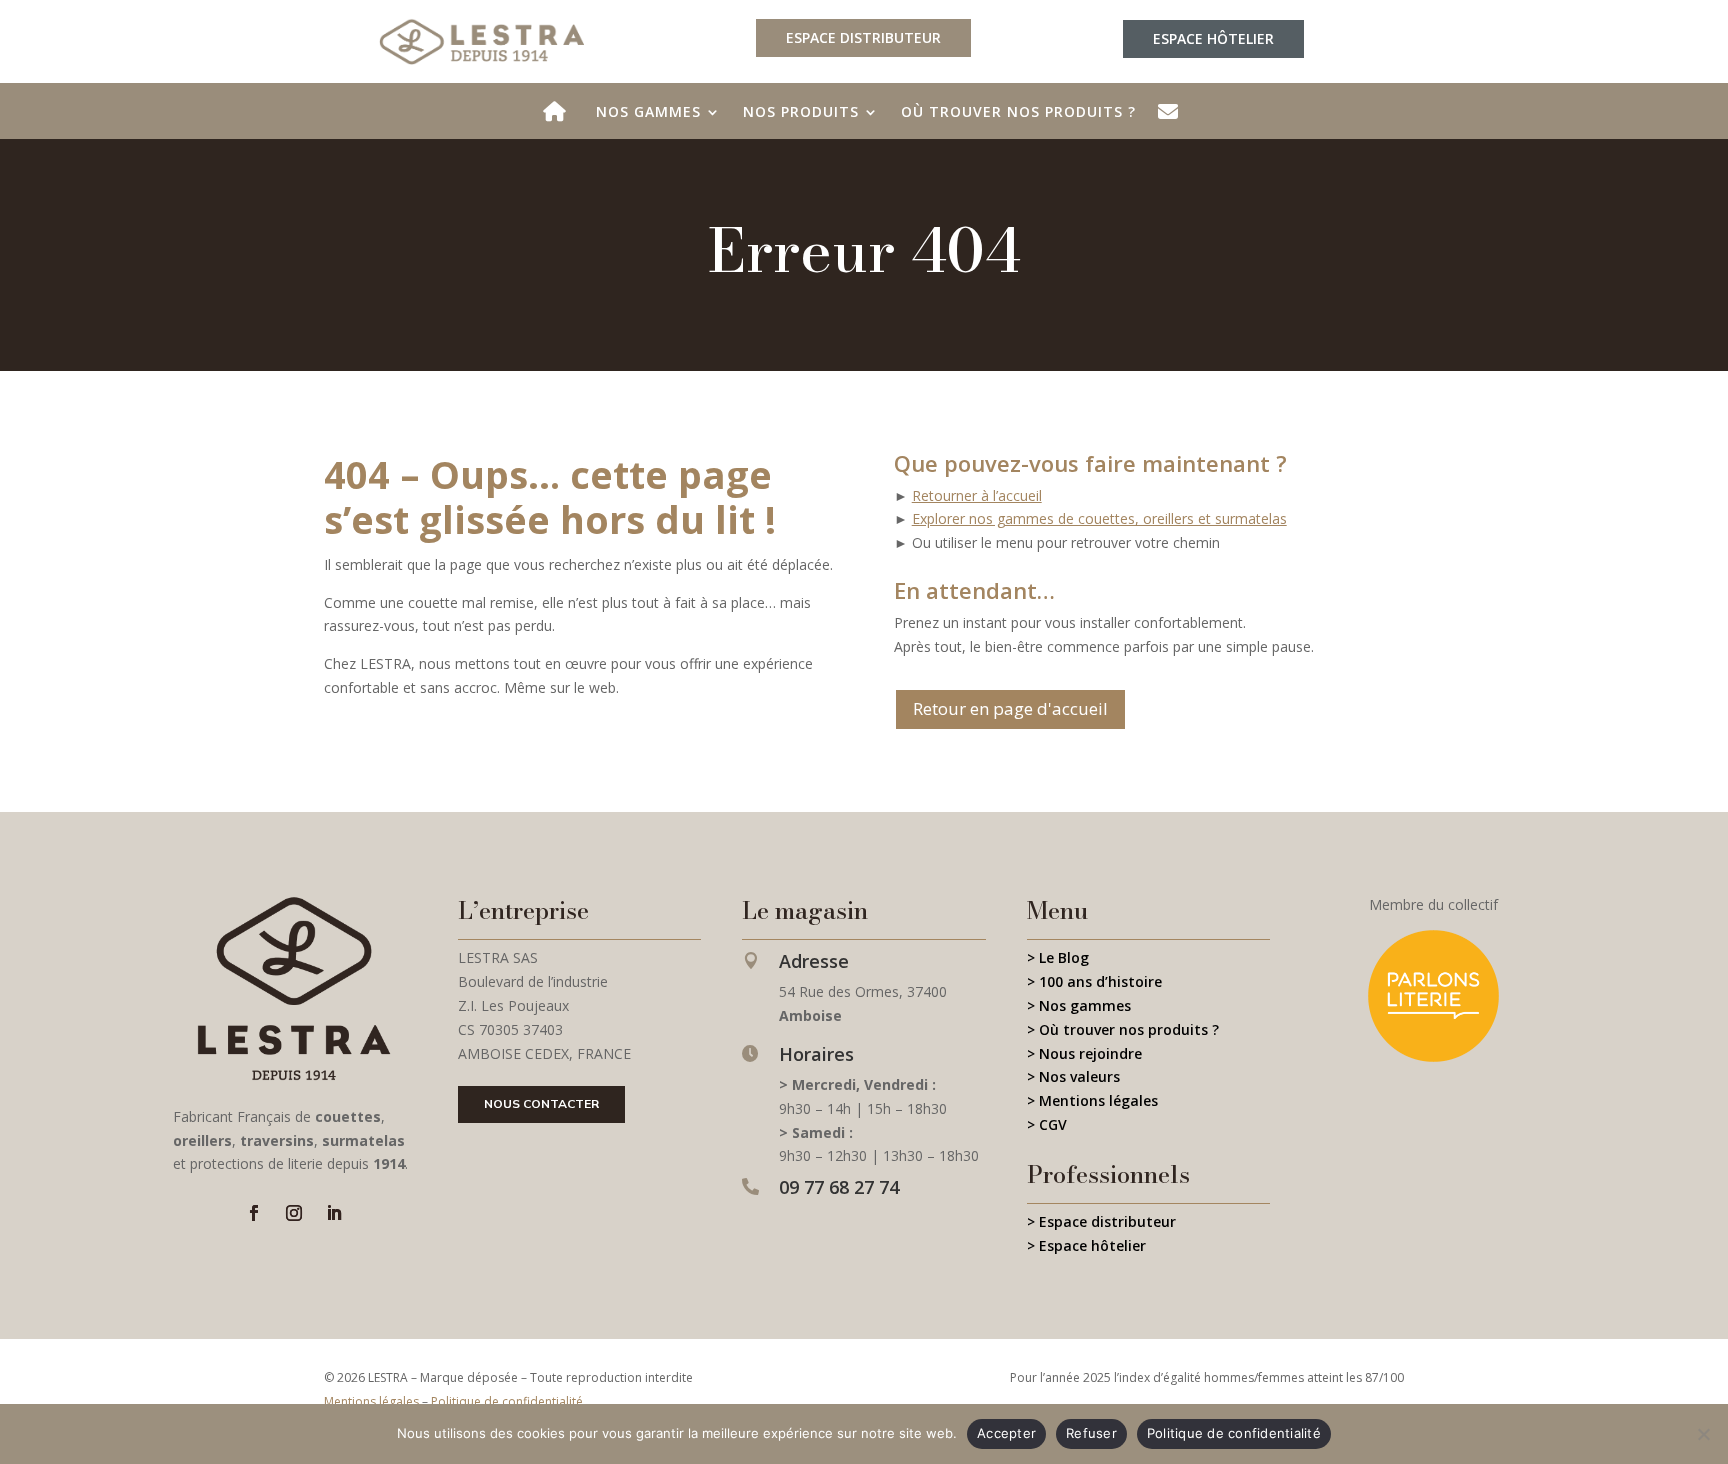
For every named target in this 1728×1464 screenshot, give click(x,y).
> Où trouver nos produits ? (1123, 1029)
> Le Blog (1058, 957)
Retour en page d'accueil (1010, 708)
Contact (1172, 119)
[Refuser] (1703, 1434)
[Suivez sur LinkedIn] (334, 1213)
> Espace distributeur (1101, 1221)
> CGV (1047, 1124)
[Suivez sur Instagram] (294, 1213)
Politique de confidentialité (507, 1401)
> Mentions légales (1092, 1100)
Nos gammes (648, 113)
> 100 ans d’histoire (1094, 981)
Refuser (1091, 1433)
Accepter (1006, 1433)
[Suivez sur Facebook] (254, 1213)
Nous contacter (541, 1103)
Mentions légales (371, 1401)
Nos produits (801, 113)
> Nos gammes (1079, 1005)
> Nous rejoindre (1084, 1053)
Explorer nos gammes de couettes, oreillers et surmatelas (1099, 518)
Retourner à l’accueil (977, 495)
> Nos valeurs (1073, 1076)
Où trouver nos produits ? (1018, 113)
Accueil (558, 119)
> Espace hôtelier (1086, 1245)
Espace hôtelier (1213, 38)
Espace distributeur (863, 37)
